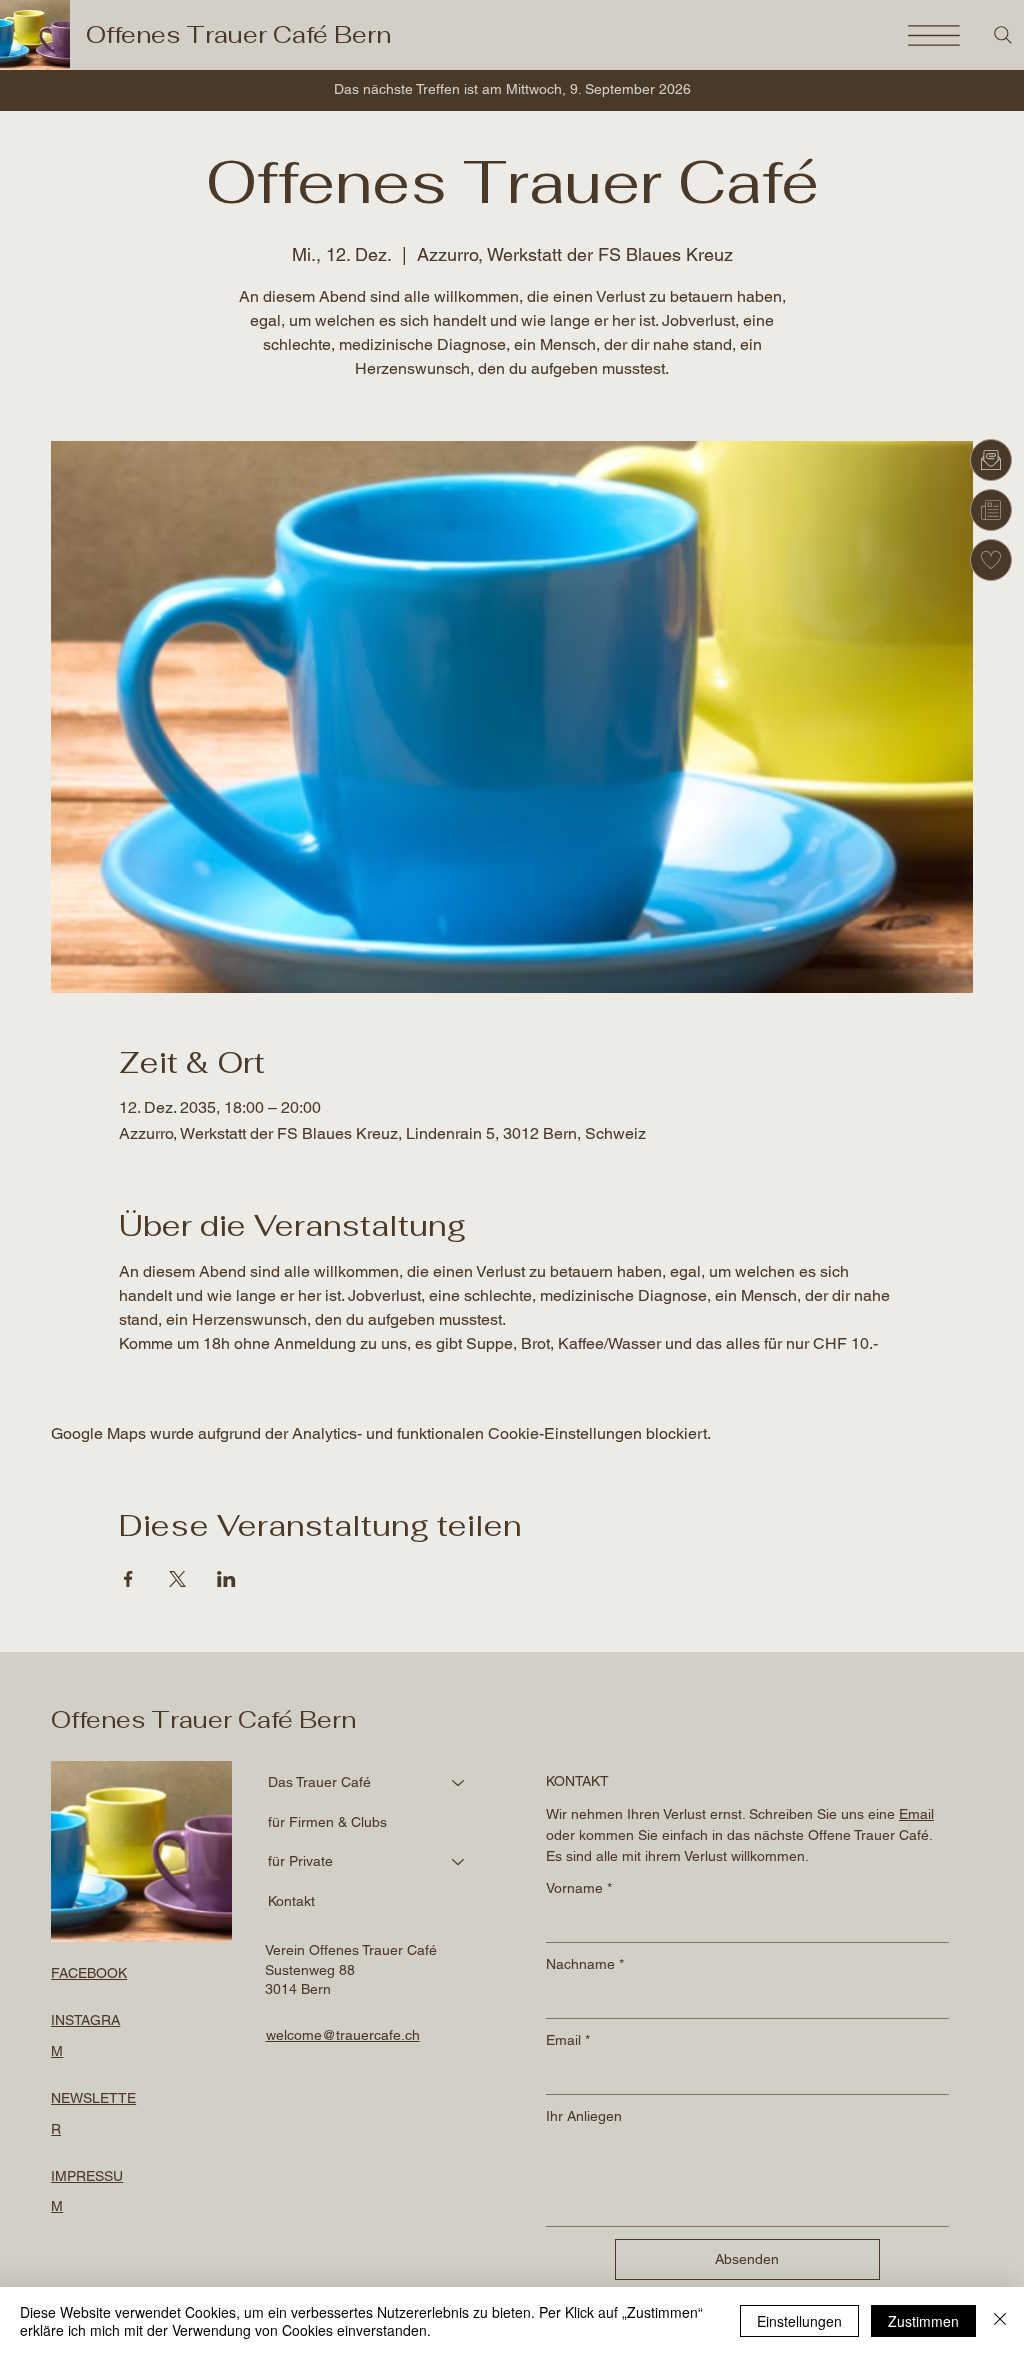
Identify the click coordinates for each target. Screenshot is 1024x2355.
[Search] (1003, 35)
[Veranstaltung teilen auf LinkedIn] (226, 1579)
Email (568, 2040)
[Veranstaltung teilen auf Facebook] (128, 1579)
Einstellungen (799, 2321)
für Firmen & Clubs (327, 1822)
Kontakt (291, 1901)
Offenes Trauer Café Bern (238, 34)
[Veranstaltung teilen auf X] (177, 1579)
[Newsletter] (991, 510)
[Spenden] (991, 560)
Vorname (579, 1888)
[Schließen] (1000, 2321)
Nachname (585, 1964)
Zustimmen (923, 2321)
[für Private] (459, 1862)
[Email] (991, 460)
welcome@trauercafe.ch (343, 2035)
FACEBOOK (89, 1973)
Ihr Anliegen (584, 2116)
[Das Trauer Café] (459, 1783)
